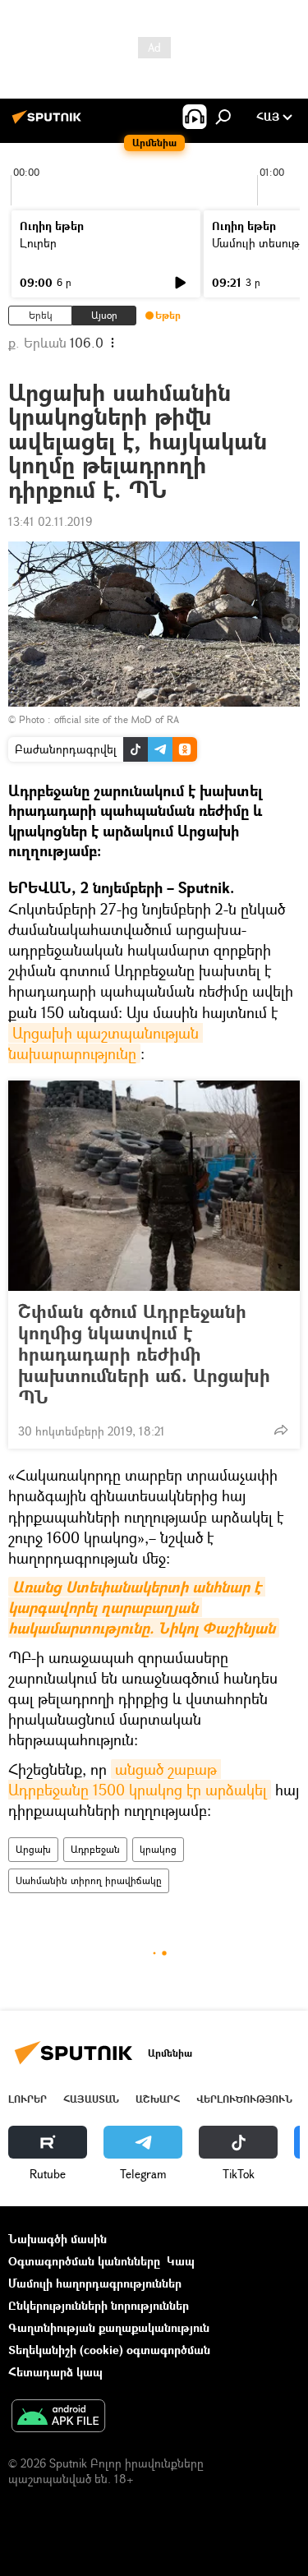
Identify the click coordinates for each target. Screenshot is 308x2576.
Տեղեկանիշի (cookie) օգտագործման (109, 2350)
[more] (281, 1430)
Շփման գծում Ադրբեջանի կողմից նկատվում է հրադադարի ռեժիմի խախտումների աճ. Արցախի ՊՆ (144, 1354)
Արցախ (33, 1849)
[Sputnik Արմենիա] (49, 123)
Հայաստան (91, 2099)
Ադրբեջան (95, 1849)
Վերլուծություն (244, 2099)
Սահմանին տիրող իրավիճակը (89, 1880)
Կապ (181, 2261)
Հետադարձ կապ (55, 2372)
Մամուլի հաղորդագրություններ (95, 2283)
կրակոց (158, 1849)
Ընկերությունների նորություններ (99, 2305)
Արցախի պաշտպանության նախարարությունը (106, 1043)
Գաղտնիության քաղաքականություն (109, 2327)
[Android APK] (58, 2417)
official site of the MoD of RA (117, 719)
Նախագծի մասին (57, 2239)
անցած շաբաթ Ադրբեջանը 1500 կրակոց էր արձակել (138, 1779)
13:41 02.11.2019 (50, 521)
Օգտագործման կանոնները (84, 2261)
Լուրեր (38, 243)
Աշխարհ (158, 2099)
